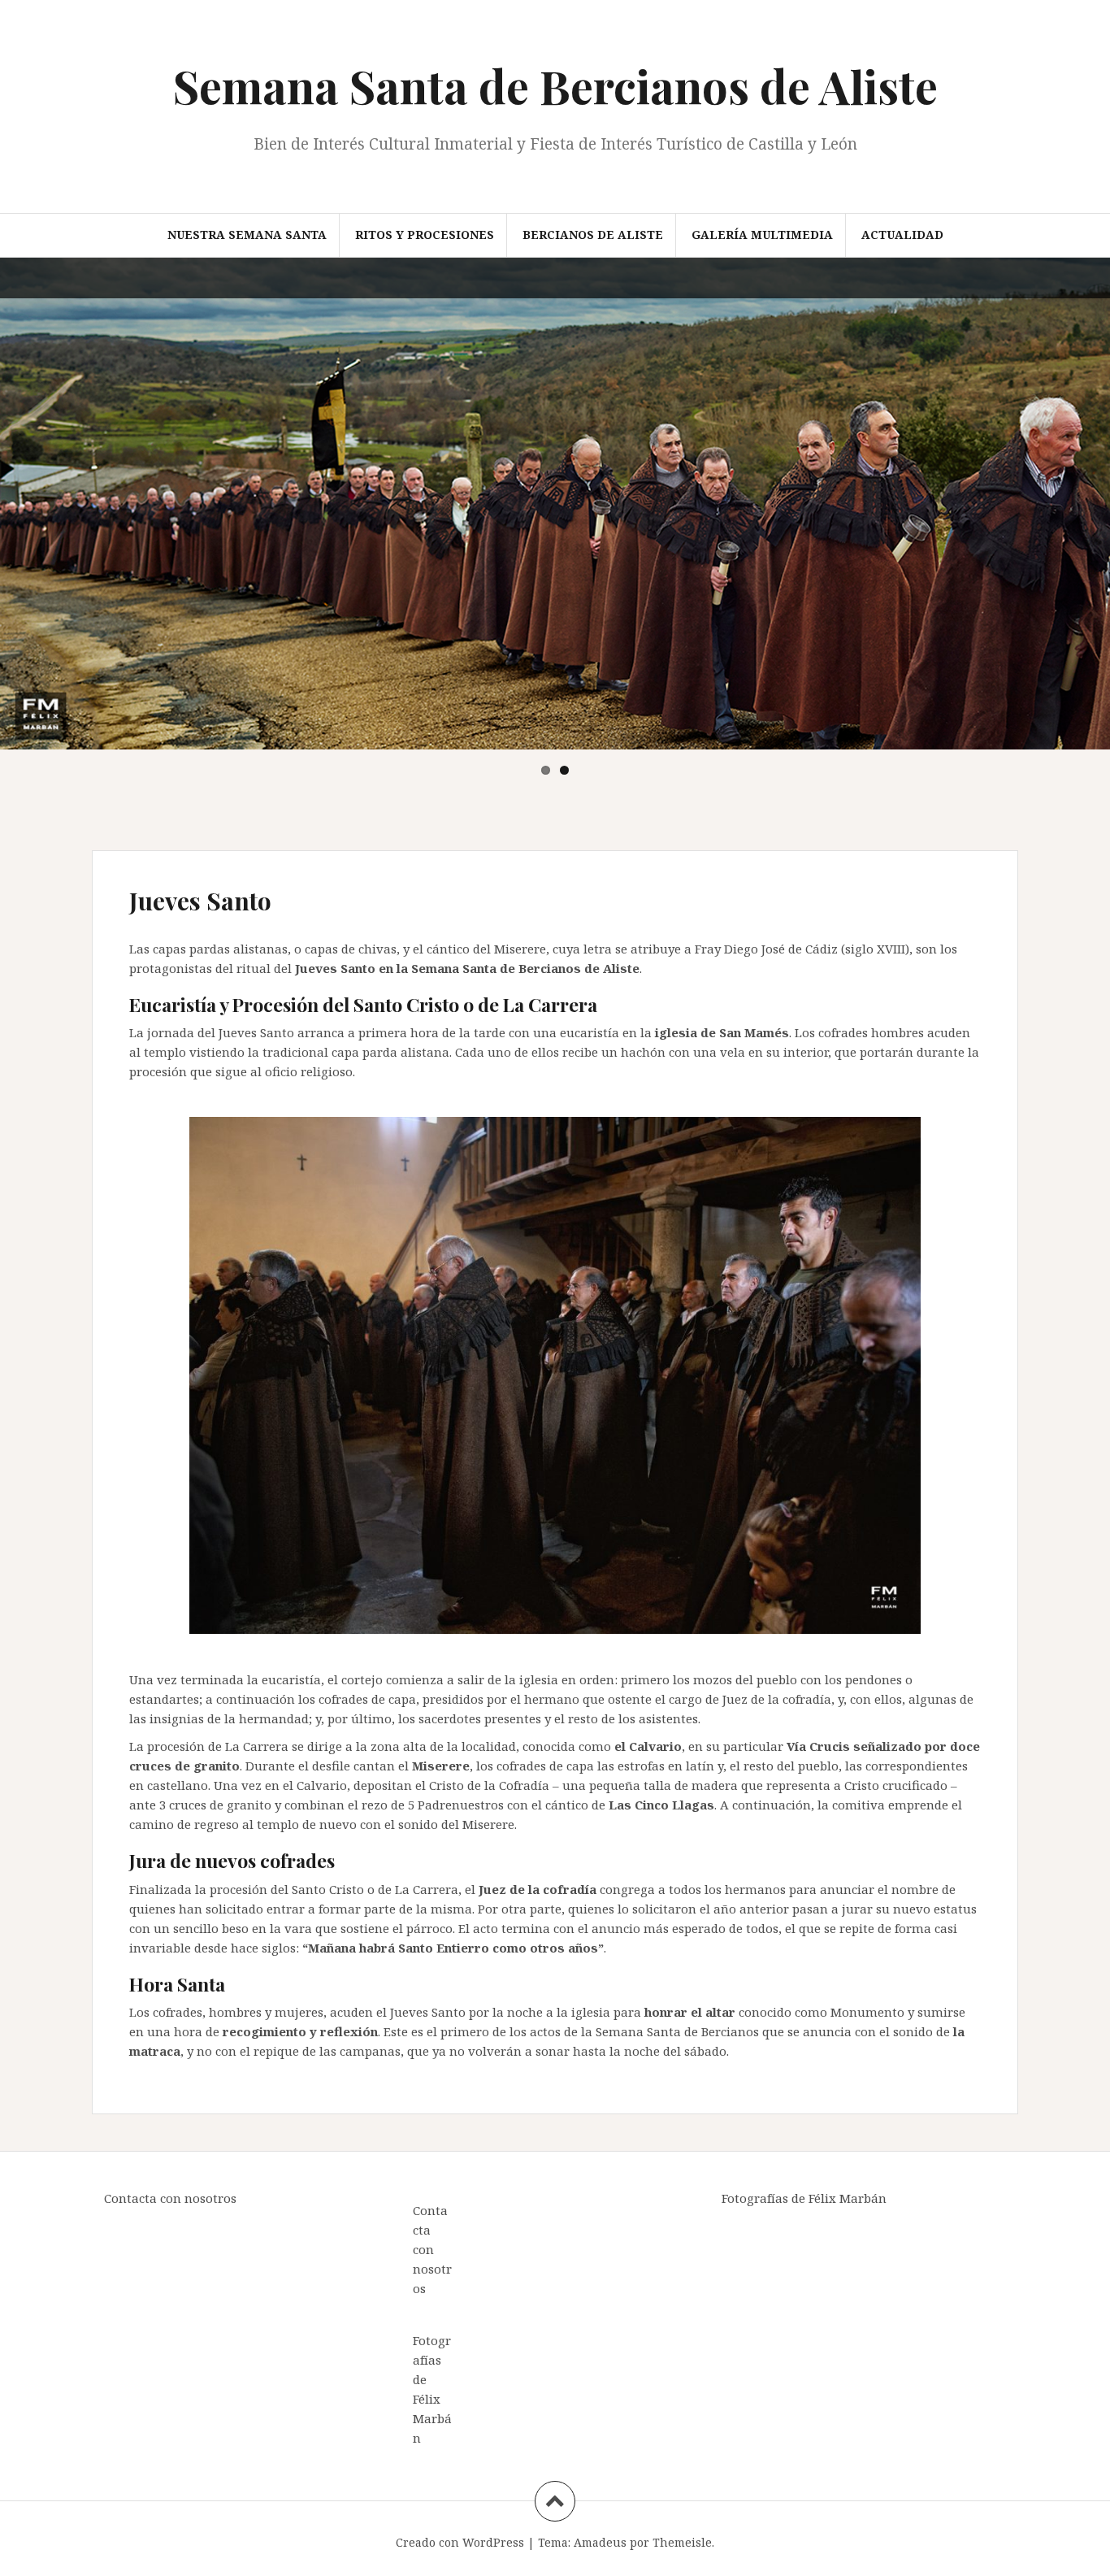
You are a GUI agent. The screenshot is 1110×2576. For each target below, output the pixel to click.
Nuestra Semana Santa (247, 235)
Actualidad (902, 235)
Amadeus (600, 2542)
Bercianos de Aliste (593, 235)
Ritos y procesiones (425, 235)
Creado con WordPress (460, 2542)
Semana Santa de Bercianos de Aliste (555, 86)
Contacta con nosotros (170, 2198)
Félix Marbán (432, 2418)
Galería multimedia (762, 235)
